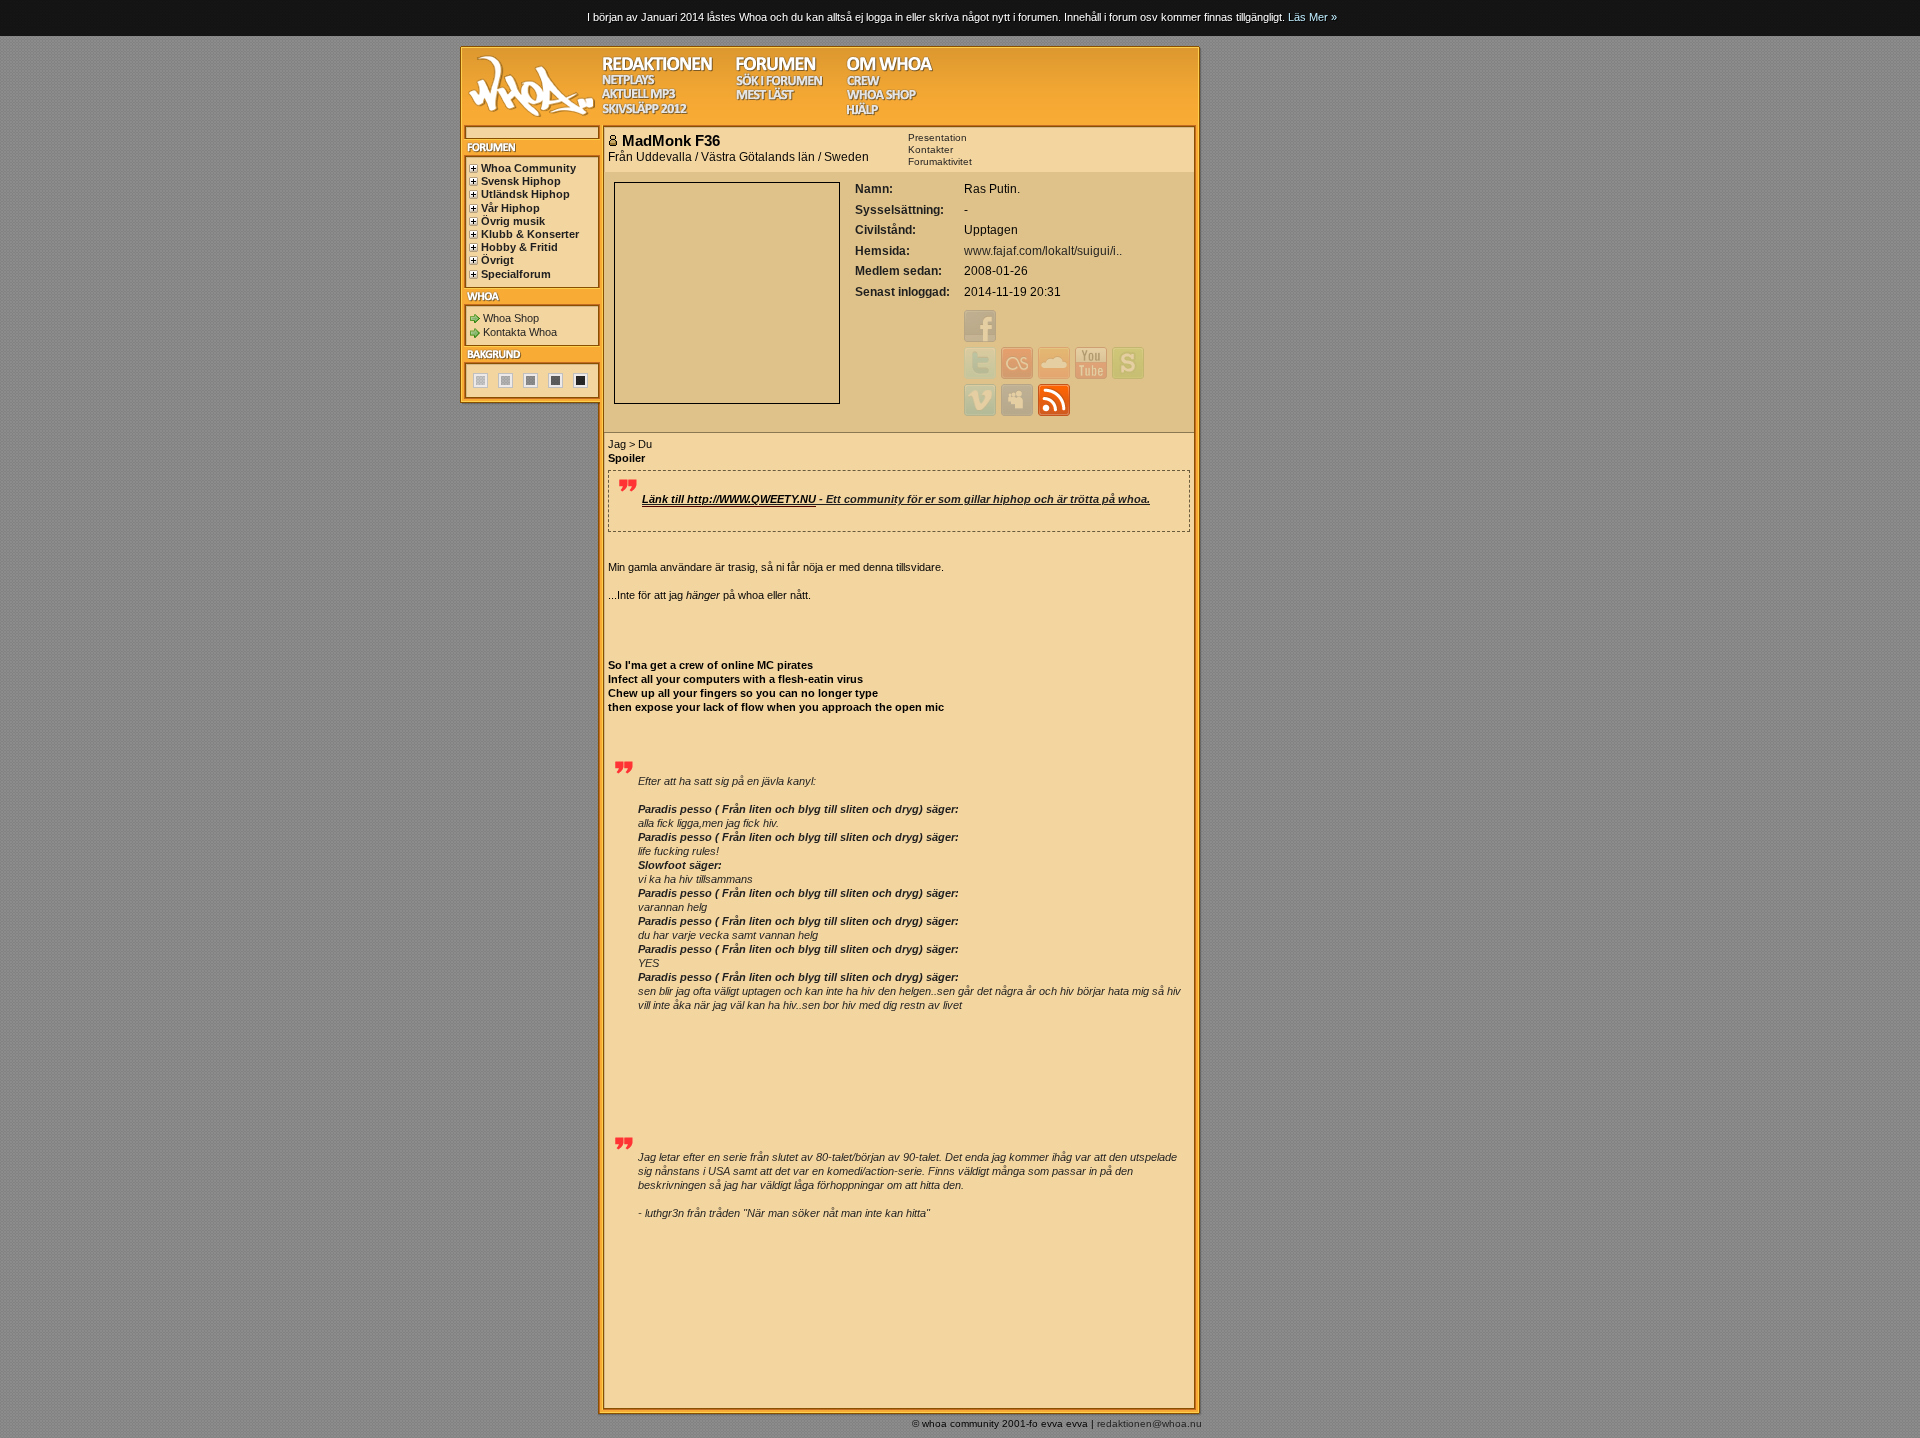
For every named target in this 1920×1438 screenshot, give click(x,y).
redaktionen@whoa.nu (1149, 1423)
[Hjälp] (862, 112)
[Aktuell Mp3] (639, 96)
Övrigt (497, 260)
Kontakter (930, 149)
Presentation (937, 137)
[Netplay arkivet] (628, 82)
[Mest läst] (765, 97)
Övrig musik (513, 221)
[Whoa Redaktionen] (657, 68)
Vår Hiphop (510, 208)
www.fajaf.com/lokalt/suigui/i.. (1043, 251)
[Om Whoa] (889, 68)
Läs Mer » (1312, 17)
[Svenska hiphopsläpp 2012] (644, 111)
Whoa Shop (511, 318)
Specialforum (516, 274)
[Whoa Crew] (863, 83)
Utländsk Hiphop (525, 194)
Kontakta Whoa (520, 332)
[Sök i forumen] (779, 83)
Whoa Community (528, 168)
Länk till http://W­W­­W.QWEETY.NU (729, 499)
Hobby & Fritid (519, 247)
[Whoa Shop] (881, 97)
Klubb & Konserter (530, 234)
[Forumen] (776, 68)
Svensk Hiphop (521, 181)
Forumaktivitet (940, 161)
